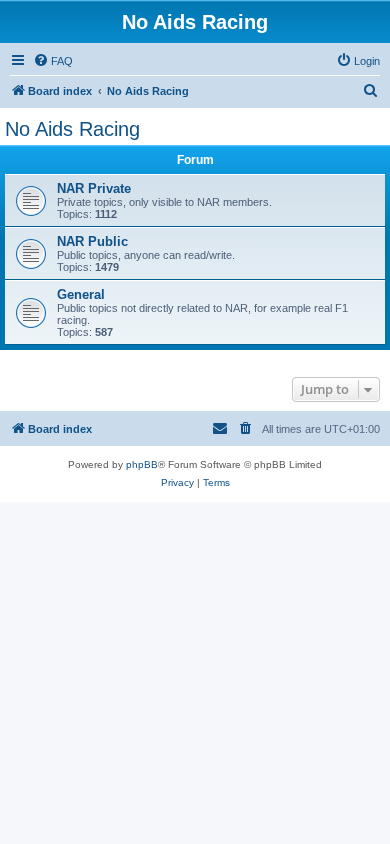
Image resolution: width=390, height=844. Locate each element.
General (81, 294)
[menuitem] (53, 61)
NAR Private (94, 188)
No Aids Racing (72, 129)
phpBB (142, 464)
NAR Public (92, 241)
